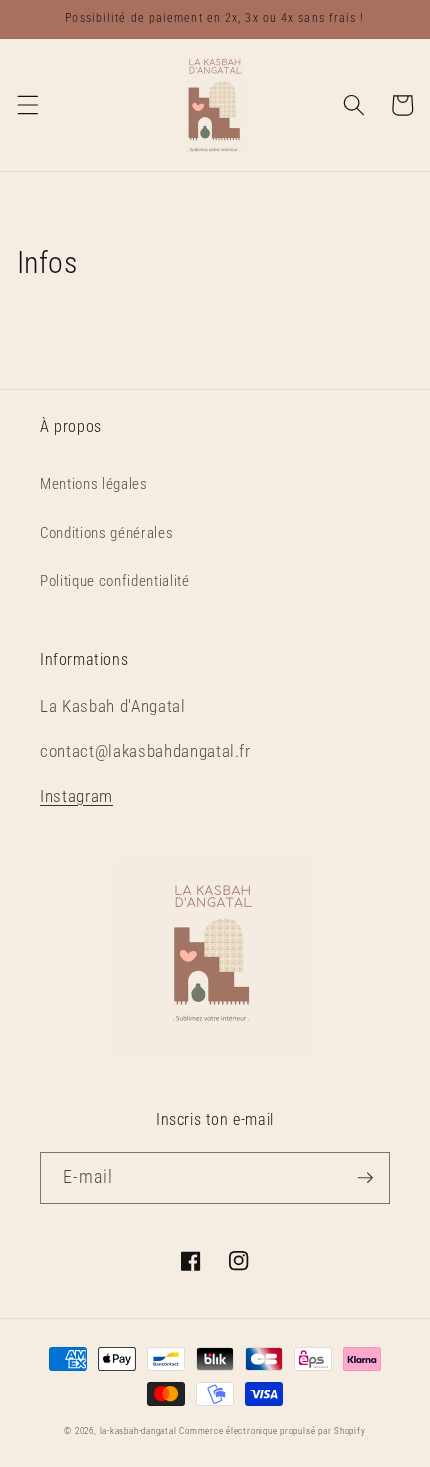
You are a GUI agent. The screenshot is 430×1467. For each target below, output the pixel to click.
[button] (27, 105)
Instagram (76, 796)
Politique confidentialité (115, 581)
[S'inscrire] (365, 1178)
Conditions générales (106, 533)
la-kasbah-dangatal (138, 1431)
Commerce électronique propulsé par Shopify (272, 1431)
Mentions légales (94, 484)
